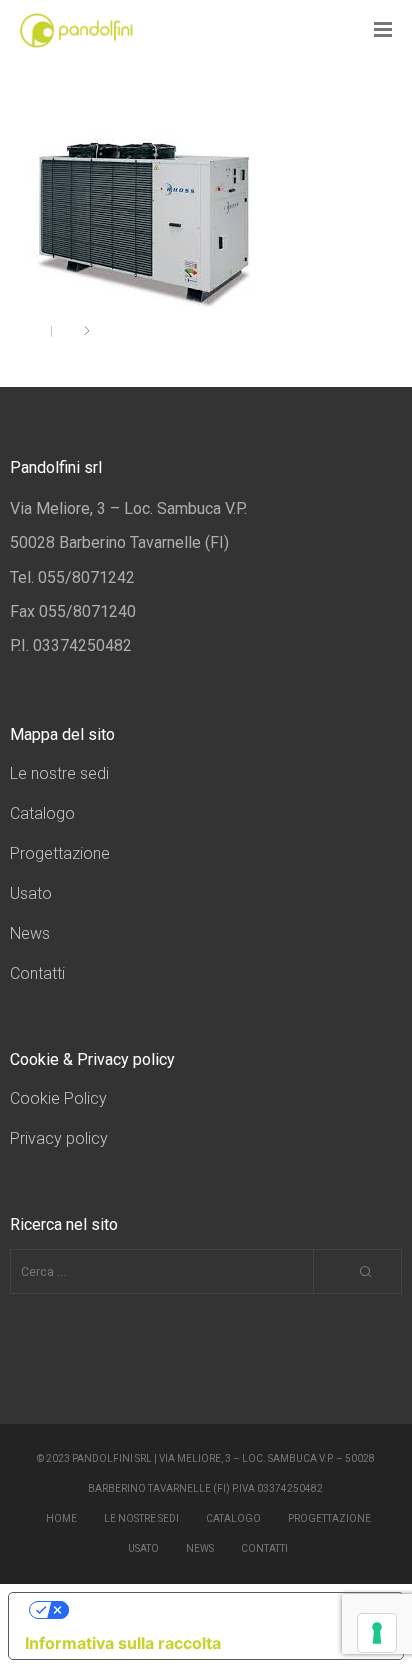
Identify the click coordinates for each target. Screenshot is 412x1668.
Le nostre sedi (59, 773)
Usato (31, 893)
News (30, 933)
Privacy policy (59, 1138)
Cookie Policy (58, 1098)
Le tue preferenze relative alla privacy (225, 1609)
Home (61, 1518)
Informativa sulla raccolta (123, 1643)
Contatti (37, 973)
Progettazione (60, 853)
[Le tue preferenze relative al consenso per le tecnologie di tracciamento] (377, 1633)
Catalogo (42, 813)
